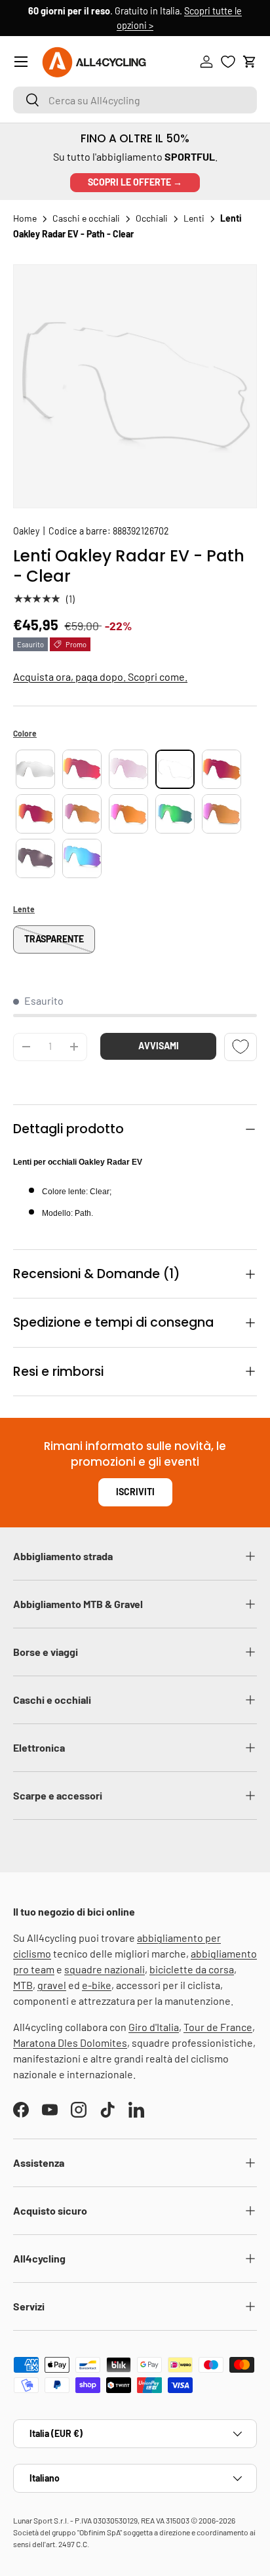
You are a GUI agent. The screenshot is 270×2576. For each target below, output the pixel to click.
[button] (250, 62)
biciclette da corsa (192, 1969)
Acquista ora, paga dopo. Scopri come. (100, 676)
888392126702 (141, 531)
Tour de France (218, 2027)
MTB (23, 1985)
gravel (52, 1985)
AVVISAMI (159, 1046)
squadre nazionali (105, 1969)
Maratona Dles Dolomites (70, 2043)
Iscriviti (135, 1492)
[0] (228, 62)
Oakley (26, 531)
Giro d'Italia (154, 2027)
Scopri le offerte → (135, 182)
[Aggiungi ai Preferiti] (241, 1047)
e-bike (97, 1985)
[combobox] (135, 100)
